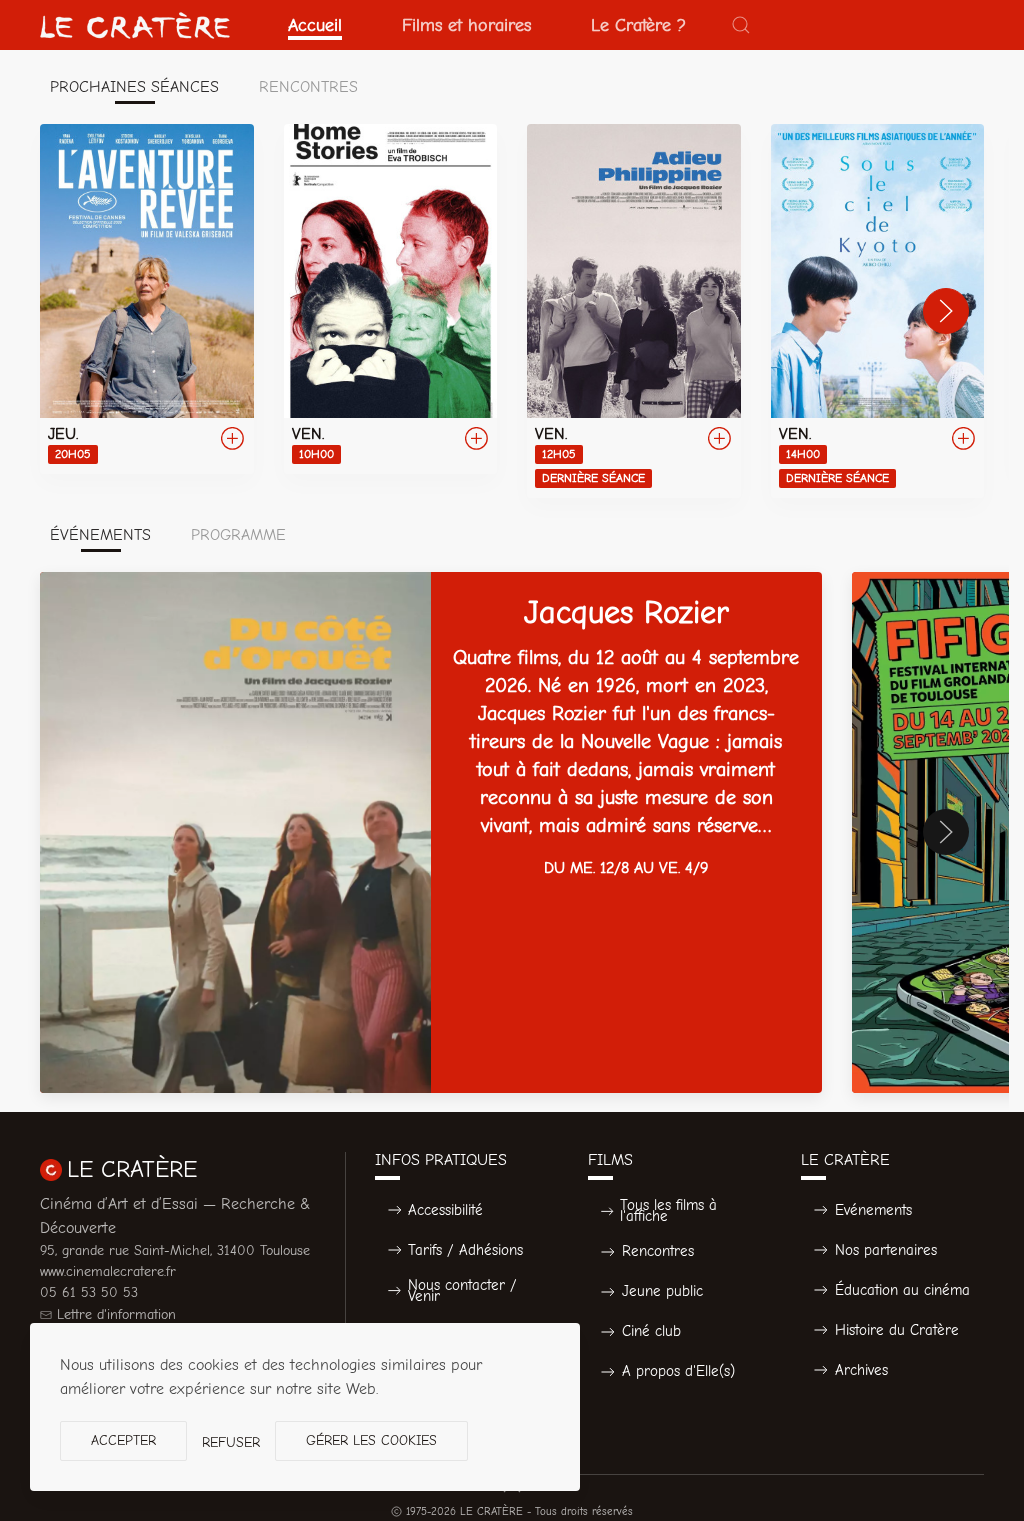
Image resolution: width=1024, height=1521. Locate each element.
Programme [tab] (238, 535)
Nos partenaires (886, 1250)
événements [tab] (100, 535)
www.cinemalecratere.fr (108, 1271)
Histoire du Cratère (897, 1330)
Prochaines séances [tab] (134, 87)
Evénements (873, 1210)
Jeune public (662, 1291)
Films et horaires (466, 25)
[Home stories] (391, 299)
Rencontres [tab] (308, 87)
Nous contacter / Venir (462, 1290)
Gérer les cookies (371, 1440)
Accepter (123, 1440)
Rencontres (658, 1251)
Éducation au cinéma (902, 1290)
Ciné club (651, 1331)
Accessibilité (445, 1210)
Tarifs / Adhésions (465, 1250)
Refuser (231, 1442)
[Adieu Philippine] (634, 311)
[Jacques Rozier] (431, 832)
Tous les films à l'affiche (668, 1210)
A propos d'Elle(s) (678, 1371)
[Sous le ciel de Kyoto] (878, 311)
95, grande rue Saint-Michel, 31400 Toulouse (175, 1250)
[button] (741, 25)
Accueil (315, 25)
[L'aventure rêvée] (147, 299)
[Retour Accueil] (135, 25)
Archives (861, 1370)
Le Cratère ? (638, 25)
